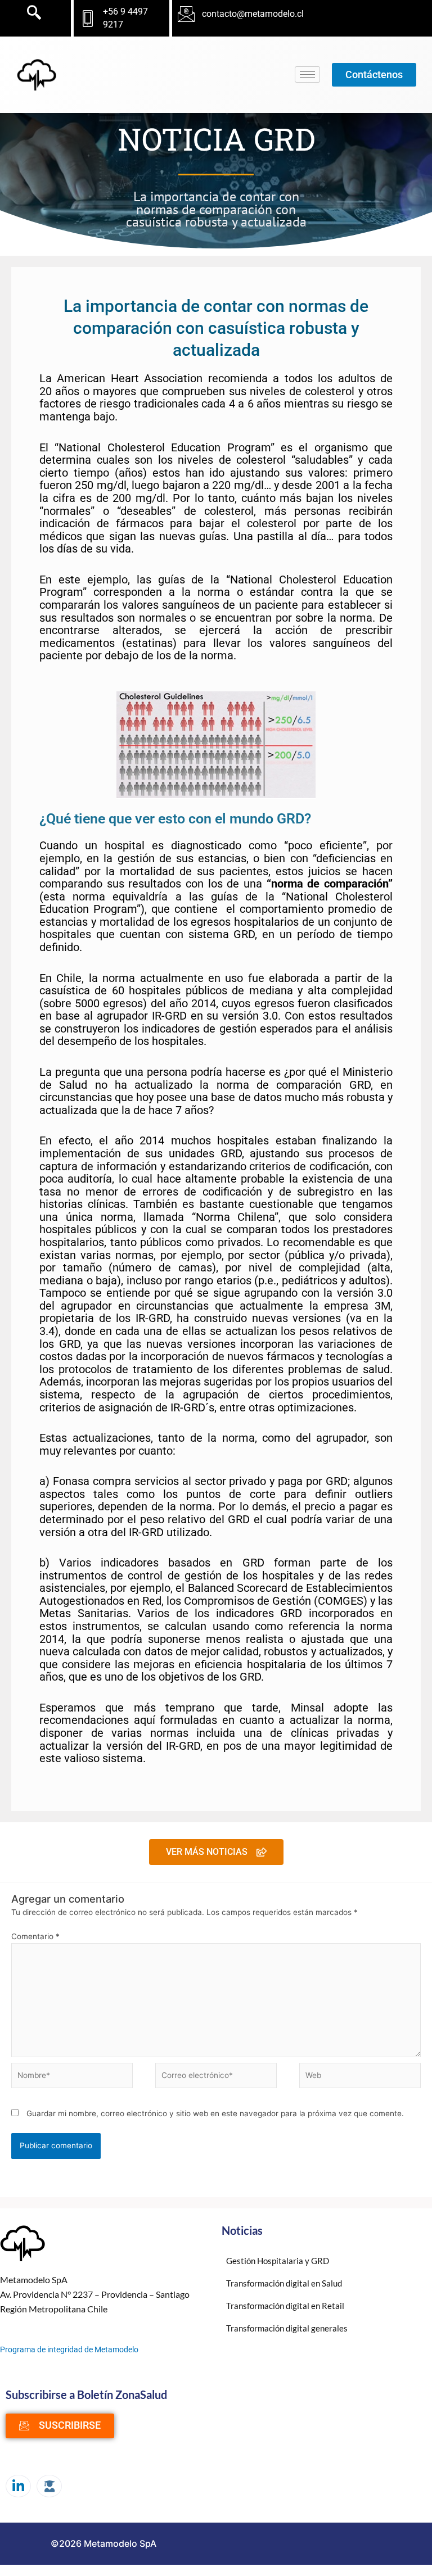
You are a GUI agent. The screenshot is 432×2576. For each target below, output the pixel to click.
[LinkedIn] (18, 2486)
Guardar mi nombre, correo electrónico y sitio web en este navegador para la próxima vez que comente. (215, 2113)
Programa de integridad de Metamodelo (69, 2349)
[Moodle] (49, 2486)
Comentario (35, 1936)
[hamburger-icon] (307, 74)
